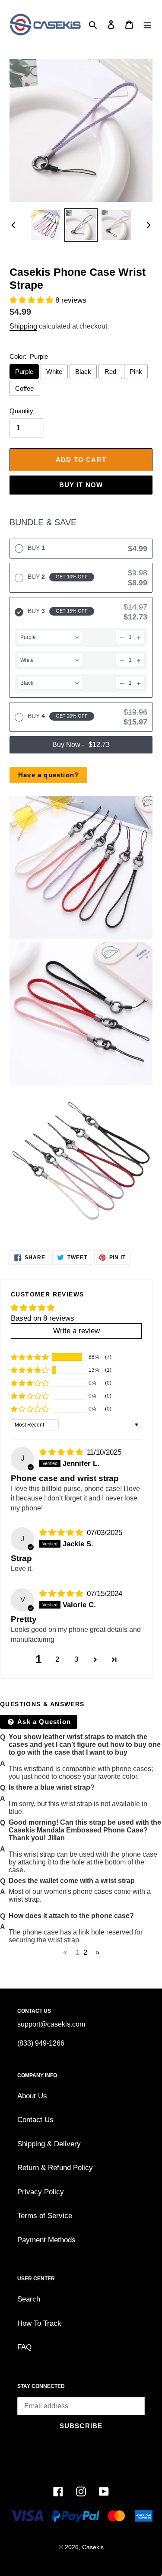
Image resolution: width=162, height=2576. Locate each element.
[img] (62, 1452)
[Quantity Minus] (122, 637)
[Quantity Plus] (139, 637)
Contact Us (35, 2120)
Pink (136, 372)
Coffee (24, 388)
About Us (32, 2096)
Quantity (21, 411)
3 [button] (76, 1659)
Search (29, 2299)
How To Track (39, 2323)
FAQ (24, 2347)
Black (83, 372)
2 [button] (57, 1659)
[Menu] (147, 25)
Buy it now (81, 485)
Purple (24, 372)
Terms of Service (45, 2216)
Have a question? (48, 775)
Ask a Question (43, 1722)
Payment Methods (46, 2240)
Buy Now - (81, 745)
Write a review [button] (76, 1331)
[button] (32, 300)
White (54, 372)
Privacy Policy (41, 2192)
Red (110, 372)
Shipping (23, 326)
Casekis (93, 2547)
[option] (46, 225)
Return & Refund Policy (55, 2168)
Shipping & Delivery (49, 2144)
